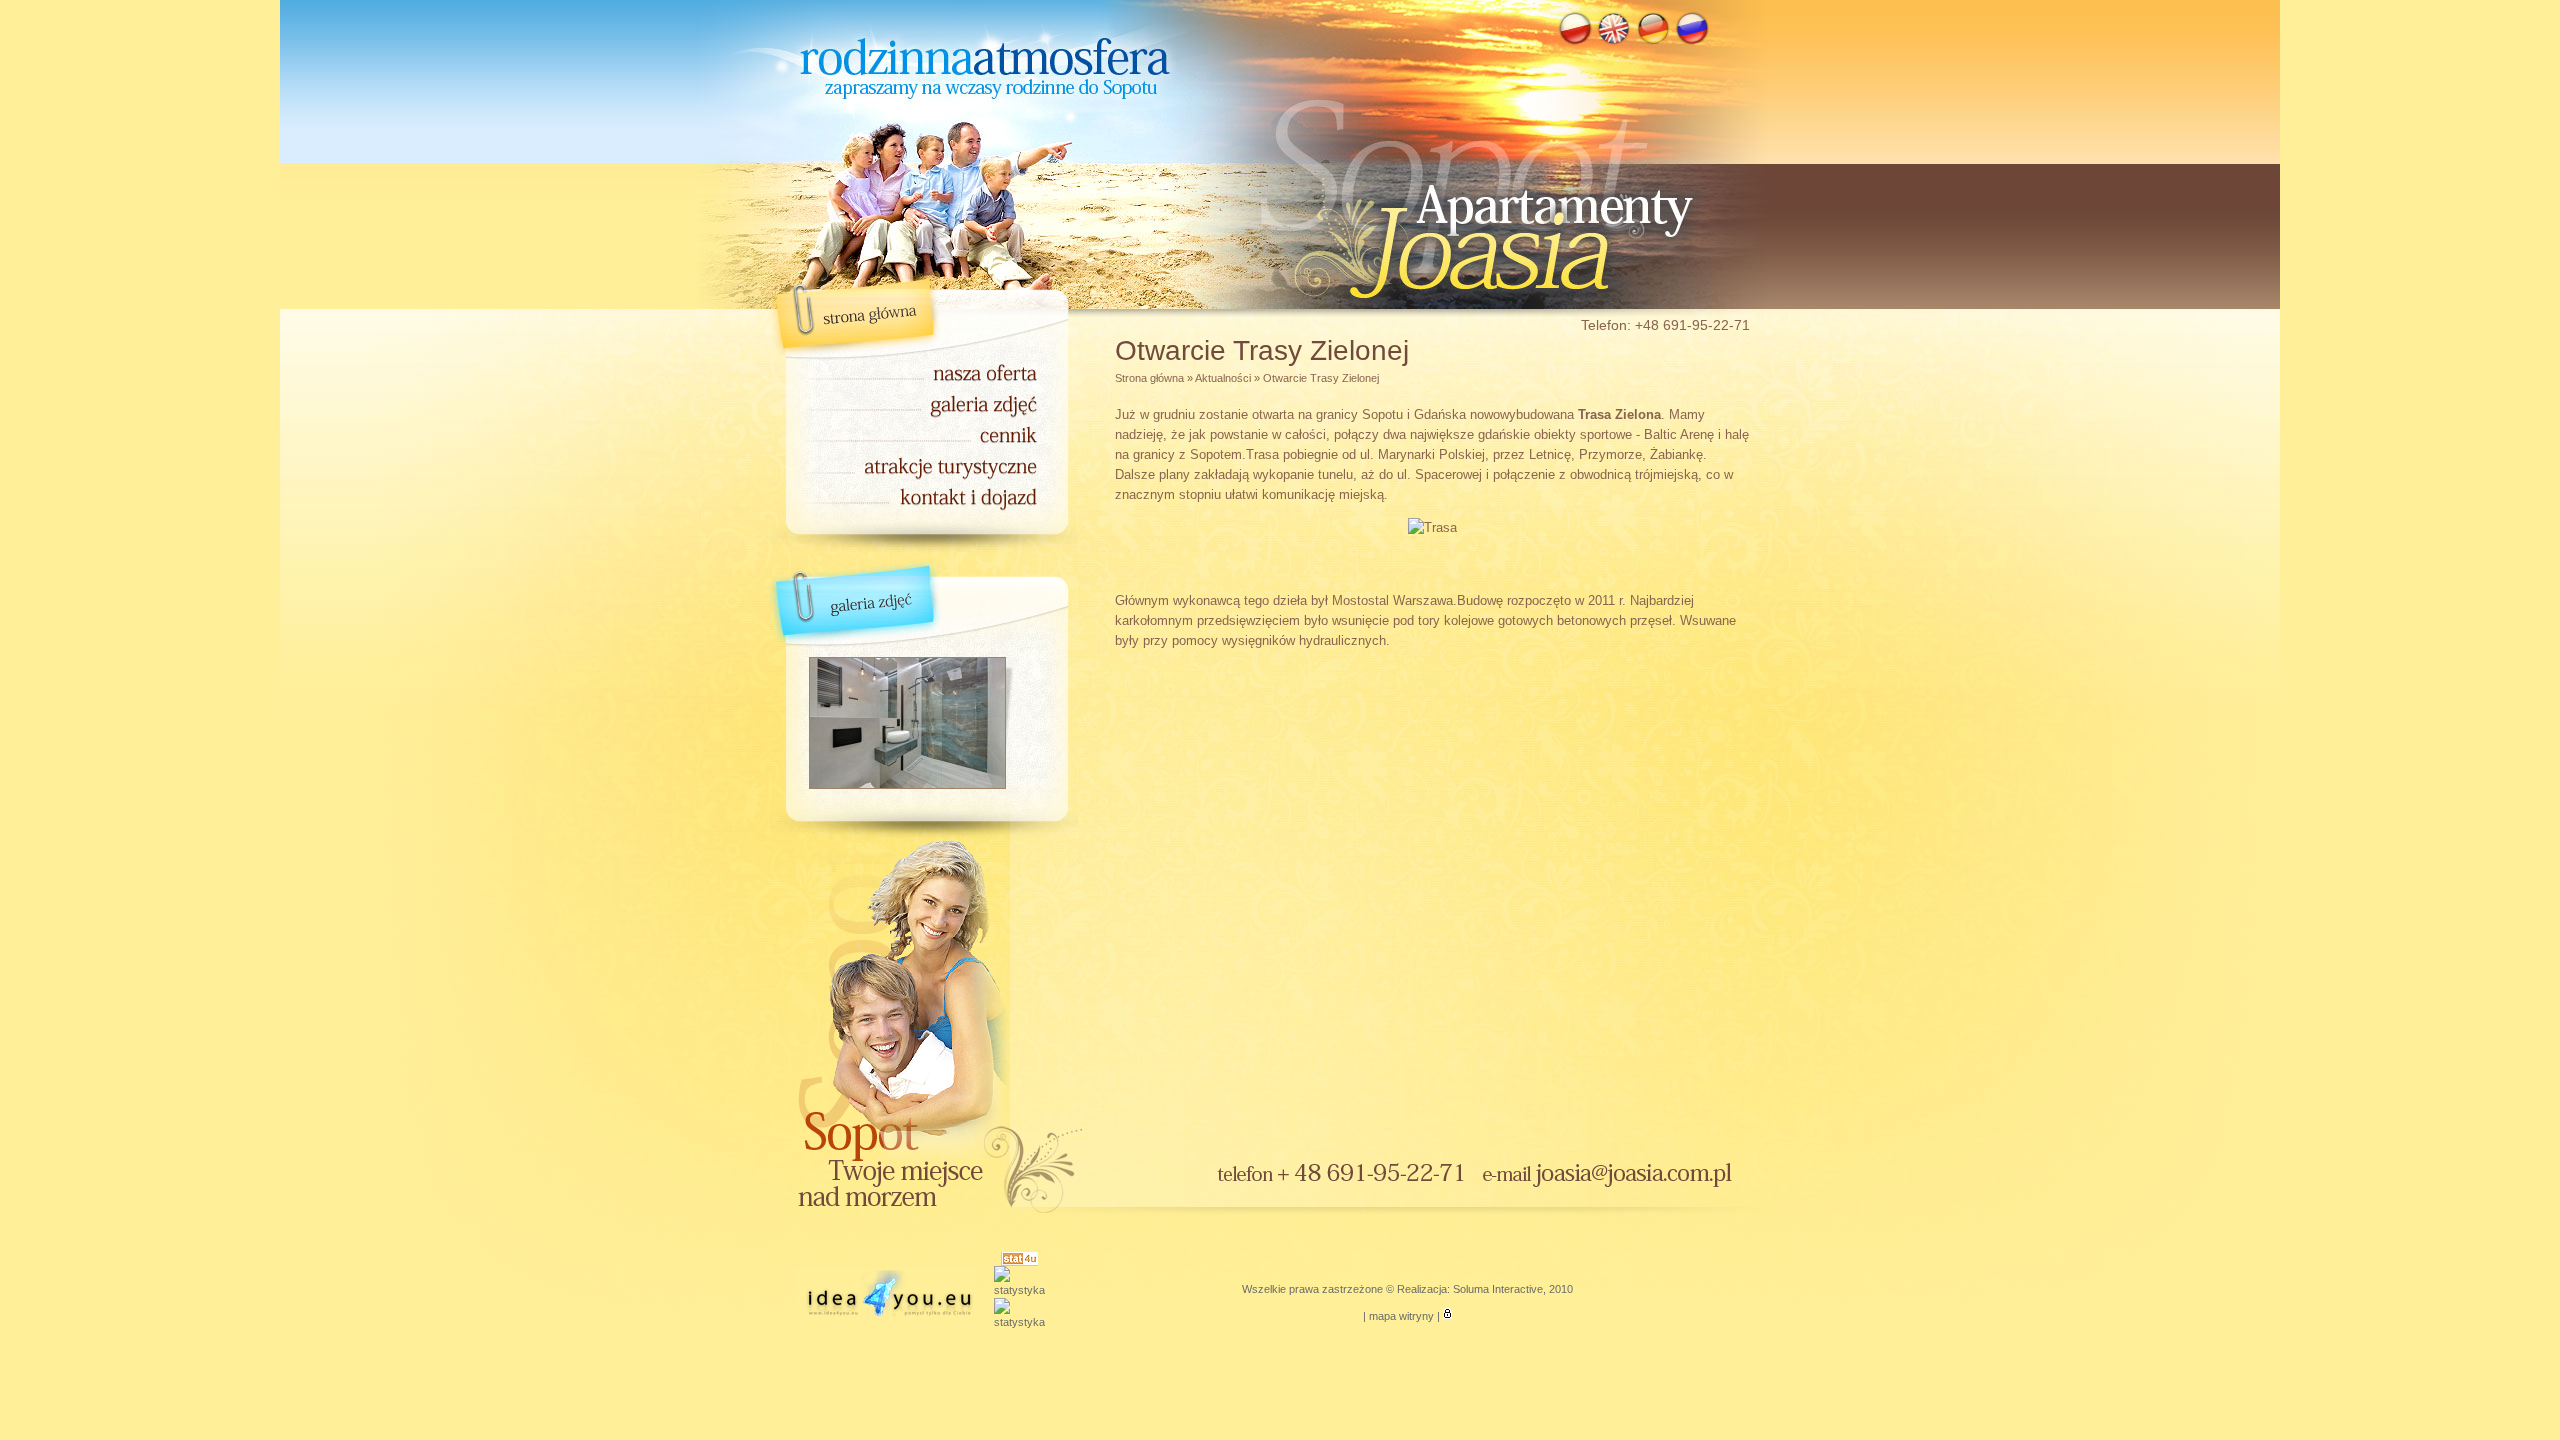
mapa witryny (1401, 1316)
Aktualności (1223, 378)
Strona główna (1149, 378)
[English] (1614, 42)
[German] (1653, 42)
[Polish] (1575, 42)
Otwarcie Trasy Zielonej (1321, 378)
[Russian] (1692, 42)
